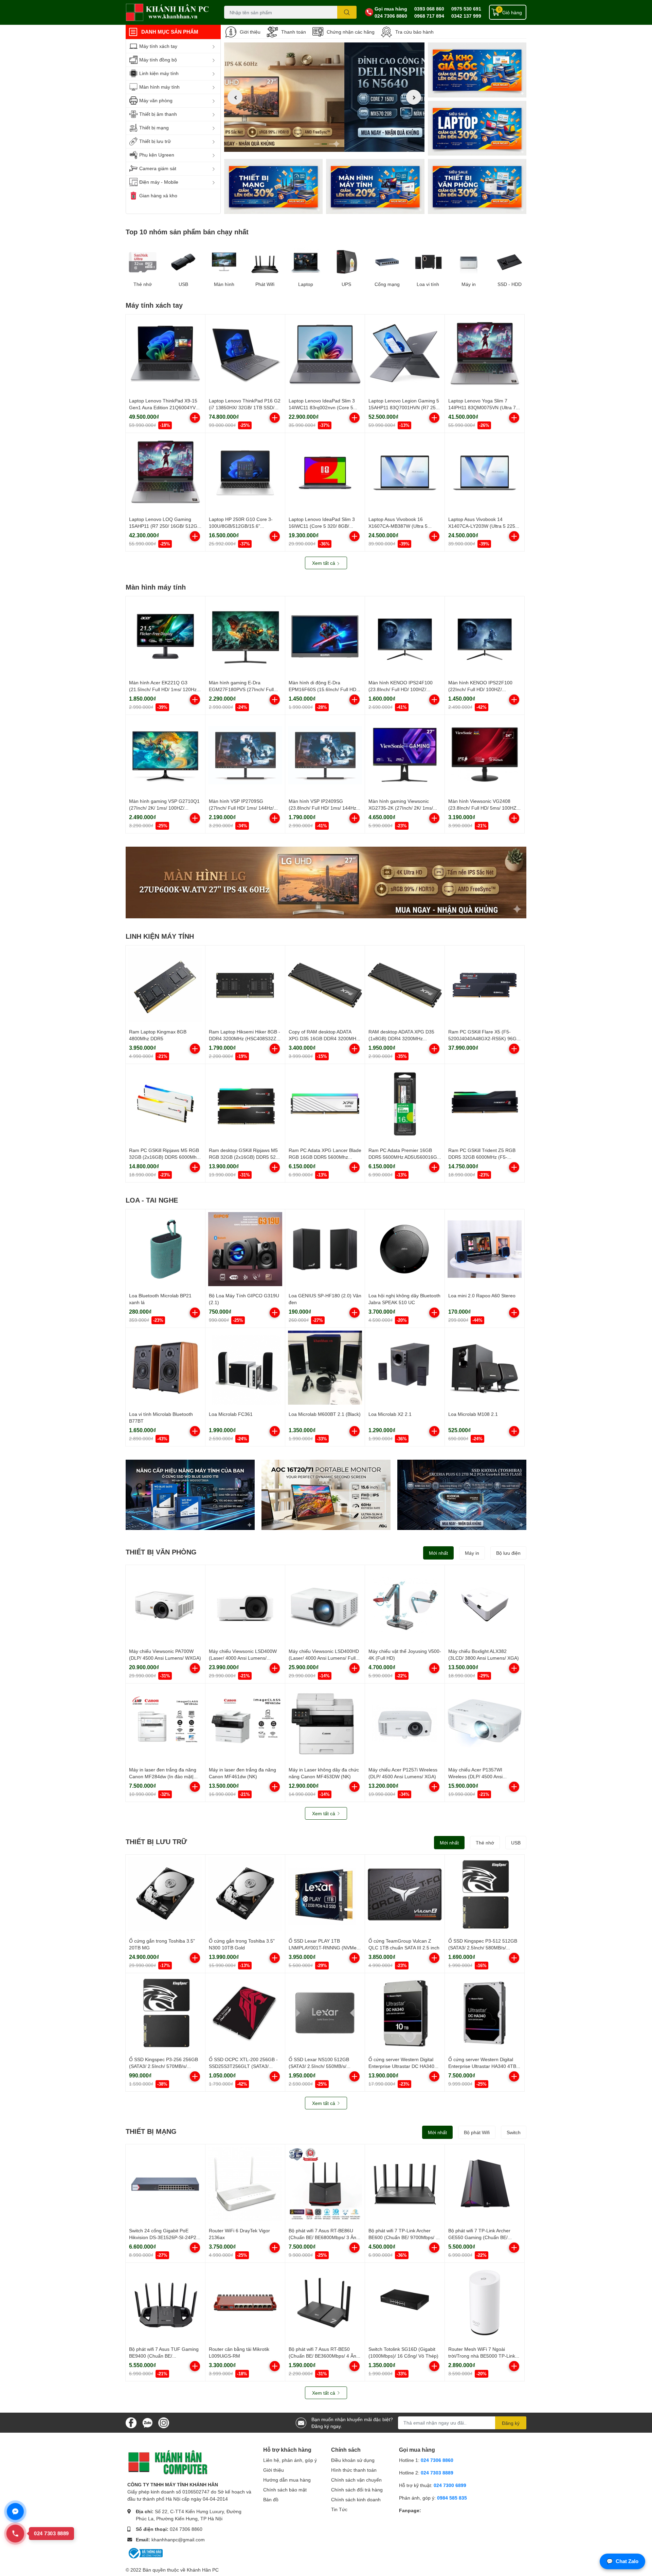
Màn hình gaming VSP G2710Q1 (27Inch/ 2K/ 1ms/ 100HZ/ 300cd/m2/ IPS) (164, 808)
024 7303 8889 (437, 2473)
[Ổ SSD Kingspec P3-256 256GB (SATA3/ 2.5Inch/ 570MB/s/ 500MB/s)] (165, 2013)
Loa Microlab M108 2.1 (473, 1414)
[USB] (183, 262)
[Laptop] (375, 186)
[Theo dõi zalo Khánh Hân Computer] (147, 2422)
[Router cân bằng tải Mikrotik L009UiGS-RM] (245, 2303)
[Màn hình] (224, 262)
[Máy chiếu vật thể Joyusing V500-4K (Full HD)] (405, 1605)
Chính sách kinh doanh (356, 2499)
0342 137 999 (466, 16)
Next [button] (414, 97)
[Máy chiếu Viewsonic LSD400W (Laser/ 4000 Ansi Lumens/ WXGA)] (245, 1605)
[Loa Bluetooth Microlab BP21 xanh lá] (165, 1249)
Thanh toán (294, 32)
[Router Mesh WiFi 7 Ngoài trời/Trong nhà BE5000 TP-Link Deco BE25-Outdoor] (485, 2303)
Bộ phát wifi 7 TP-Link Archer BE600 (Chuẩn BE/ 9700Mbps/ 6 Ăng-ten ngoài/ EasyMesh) (403, 2237)
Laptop (306, 284)
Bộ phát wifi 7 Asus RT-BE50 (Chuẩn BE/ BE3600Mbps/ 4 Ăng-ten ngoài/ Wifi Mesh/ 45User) (325, 2356)
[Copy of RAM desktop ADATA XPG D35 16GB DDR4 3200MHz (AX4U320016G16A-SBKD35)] (325, 985)
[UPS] (346, 262)
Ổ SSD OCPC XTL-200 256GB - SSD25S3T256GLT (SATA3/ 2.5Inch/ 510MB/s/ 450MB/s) (243, 2066)
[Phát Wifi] (265, 262)
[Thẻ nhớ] (143, 262)
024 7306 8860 (391, 16)
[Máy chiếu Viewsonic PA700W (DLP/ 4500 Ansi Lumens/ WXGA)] (165, 1605)
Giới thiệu (250, 32)
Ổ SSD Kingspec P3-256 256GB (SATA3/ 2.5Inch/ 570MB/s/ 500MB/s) (164, 2066)
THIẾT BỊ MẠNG (151, 2131)
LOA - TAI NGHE (152, 1200)
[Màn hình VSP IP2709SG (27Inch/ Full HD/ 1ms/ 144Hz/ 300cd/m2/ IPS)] (245, 755)
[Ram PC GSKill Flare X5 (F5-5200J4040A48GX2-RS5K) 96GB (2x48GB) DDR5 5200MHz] (485, 985)
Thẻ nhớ (143, 284)
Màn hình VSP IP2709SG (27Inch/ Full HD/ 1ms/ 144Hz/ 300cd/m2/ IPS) (241, 808)
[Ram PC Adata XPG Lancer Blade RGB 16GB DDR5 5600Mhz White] (325, 1104)
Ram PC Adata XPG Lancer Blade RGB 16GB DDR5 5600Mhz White (325, 1157)
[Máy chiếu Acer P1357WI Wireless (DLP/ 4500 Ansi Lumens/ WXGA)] (485, 1723)
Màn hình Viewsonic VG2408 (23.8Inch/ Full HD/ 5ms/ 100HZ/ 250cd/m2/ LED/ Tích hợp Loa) (483, 808)
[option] (324, 97)
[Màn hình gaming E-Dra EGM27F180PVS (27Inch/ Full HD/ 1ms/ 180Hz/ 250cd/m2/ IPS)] (245, 636)
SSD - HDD (510, 284)
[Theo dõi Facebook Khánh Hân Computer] (131, 2422)
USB (183, 284)
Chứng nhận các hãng (351, 32)
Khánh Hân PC (203, 2570)
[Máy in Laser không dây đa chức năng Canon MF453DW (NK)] (325, 1723)
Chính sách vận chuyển (356, 2480)
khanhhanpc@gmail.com (178, 2539)
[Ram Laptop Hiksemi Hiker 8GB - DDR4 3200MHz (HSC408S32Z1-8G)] (245, 985)
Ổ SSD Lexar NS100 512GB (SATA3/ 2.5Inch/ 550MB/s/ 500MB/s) (319, 2066)
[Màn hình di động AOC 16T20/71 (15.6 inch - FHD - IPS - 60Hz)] (326, 1495)
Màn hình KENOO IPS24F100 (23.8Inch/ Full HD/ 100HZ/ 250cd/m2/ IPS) (401, 689)
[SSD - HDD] (509, 262)
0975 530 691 (466, 9)
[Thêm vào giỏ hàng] (195, 418)
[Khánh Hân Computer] (168, 12)
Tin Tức (339, 2509)
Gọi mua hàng (391, 9)
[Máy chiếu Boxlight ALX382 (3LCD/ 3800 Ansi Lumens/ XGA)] (485, 1605)
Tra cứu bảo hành (414, 32)
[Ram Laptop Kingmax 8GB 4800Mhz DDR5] (165, 985)
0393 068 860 (429, 9)
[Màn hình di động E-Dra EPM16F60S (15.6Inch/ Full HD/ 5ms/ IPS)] (325, 636)
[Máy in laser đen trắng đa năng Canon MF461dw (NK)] (245, 1723)
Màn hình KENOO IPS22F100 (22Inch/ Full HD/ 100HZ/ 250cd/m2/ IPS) (480, 689)
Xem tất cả (324, 563)
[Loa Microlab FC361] (245, 1368)
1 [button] (317, 144)
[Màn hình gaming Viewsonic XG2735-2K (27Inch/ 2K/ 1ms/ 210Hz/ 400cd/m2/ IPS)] (405, 755)
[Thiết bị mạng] (273, 186)
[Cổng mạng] (387, 262)
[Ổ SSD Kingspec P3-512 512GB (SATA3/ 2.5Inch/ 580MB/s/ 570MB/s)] (485, 1894)
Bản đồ (271, 2499)
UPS (346, 284)
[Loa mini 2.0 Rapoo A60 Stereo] (485, 1249)
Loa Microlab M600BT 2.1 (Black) (325, 1414)
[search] (347, 12)
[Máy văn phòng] (477, 186)
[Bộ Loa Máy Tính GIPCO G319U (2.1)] (245, 1249)
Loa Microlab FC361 (231, 1414)
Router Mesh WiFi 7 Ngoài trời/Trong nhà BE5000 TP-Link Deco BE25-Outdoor (482, 2356)
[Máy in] (469, 262)
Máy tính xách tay (154, 305)
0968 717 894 (429, 16)
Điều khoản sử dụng (353, 2460)
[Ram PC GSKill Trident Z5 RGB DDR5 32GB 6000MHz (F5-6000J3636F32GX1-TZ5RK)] (485, 1104)
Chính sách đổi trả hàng (357, 2490)
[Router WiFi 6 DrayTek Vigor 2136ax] (245, 2184)
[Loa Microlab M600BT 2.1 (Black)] (325, 1368)
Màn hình (224, 284)
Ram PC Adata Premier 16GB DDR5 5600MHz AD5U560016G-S (404, 1157)
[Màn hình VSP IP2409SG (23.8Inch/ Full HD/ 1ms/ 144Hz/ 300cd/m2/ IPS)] (325, 755)
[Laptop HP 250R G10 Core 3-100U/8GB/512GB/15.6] (245, 473)
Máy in (469, 284)
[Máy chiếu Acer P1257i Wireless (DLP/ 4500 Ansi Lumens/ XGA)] (405, 1723)
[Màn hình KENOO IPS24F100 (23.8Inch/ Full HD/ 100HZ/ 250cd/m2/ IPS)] (405, 636)
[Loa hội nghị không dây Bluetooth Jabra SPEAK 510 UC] (405, 1249)
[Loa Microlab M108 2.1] (485, 1368)
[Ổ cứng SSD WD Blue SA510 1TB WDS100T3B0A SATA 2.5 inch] (190, 1495)
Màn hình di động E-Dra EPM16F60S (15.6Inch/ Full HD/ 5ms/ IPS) (323, 689)
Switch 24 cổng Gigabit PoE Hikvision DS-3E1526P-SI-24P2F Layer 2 (164, 2237)
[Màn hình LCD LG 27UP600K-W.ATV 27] (326, 882)
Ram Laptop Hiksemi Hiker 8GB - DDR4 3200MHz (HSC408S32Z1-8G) (245, 1038)
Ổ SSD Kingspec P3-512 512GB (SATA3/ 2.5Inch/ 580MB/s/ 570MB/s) (483, 1947)
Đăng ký (511, 2423)
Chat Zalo (622, 2561)
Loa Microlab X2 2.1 (390, 1414)
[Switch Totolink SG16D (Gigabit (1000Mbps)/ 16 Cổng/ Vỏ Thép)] (405, 2303)
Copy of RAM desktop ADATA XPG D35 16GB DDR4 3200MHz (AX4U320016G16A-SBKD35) (324, 1038)
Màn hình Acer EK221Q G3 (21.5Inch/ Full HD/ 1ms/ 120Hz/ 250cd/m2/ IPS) (164, 689)
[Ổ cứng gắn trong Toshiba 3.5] (165, 1894)
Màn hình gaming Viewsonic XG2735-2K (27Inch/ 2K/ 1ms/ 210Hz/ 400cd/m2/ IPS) (401, 808)
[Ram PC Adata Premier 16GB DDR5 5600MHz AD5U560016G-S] (405, 1104)
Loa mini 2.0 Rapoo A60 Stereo (482, 1295)
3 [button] (332, 144)
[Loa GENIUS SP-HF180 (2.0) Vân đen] (325, 1249)
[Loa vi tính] (428, 262)
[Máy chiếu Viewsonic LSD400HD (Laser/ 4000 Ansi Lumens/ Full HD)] (325, 1605)
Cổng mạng (387, 284)
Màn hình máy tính (156, 587)
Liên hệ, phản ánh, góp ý (290, 2460)
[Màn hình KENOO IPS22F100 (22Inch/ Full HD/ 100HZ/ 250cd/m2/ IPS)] (485, 636)
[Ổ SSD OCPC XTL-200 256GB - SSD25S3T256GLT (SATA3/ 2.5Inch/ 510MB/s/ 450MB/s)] (245, 2013)
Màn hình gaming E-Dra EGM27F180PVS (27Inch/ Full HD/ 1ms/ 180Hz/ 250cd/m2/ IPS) (244, 689)
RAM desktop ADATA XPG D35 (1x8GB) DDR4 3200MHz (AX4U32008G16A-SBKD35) (401, 1038)
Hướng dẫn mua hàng (287, 2480)
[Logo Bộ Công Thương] (145, 2553)
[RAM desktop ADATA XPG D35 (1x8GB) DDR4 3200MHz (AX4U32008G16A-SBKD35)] (405, 985)
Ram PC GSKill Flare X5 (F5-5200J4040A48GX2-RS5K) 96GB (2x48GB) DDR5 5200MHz (484, 1038)
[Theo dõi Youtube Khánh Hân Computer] (164, 2422)
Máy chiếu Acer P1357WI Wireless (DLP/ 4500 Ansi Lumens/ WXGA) (475, 1776)
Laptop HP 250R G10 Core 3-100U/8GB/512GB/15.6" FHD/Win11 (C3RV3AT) (241, 526)
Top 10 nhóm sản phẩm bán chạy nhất (187, 232)
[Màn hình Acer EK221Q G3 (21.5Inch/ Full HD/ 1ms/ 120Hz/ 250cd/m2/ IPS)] (165, 636)
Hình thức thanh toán (354, 2470)
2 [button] (324, 144)
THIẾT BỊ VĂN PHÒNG (161, 1552)
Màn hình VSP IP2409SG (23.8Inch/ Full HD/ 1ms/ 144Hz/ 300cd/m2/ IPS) (323, 808)
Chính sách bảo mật (285, 2490)
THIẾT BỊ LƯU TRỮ (156, 1841)
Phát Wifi (265, 284)
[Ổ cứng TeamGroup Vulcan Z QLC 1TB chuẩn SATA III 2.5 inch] (405, 1894)
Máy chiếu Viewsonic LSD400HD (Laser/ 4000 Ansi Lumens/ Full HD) (324, 1658)
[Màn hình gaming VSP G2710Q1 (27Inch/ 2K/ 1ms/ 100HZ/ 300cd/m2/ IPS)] (165, 755)
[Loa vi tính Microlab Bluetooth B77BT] (165, 1368)
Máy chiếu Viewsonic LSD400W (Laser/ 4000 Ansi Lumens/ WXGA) (243, 1658)
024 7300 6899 (450, 2485)
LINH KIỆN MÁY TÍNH (160, 936)
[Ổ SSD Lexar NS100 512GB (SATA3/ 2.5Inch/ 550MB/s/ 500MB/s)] (325, 2013)
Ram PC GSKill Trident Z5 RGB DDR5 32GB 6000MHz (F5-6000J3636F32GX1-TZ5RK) (482, 1157)
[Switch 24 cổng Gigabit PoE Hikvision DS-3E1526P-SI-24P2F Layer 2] (165, 2184)
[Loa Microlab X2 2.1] (405, 1368)
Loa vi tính (428, 284)
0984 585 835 (452, 2498)
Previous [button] (235, 97)
